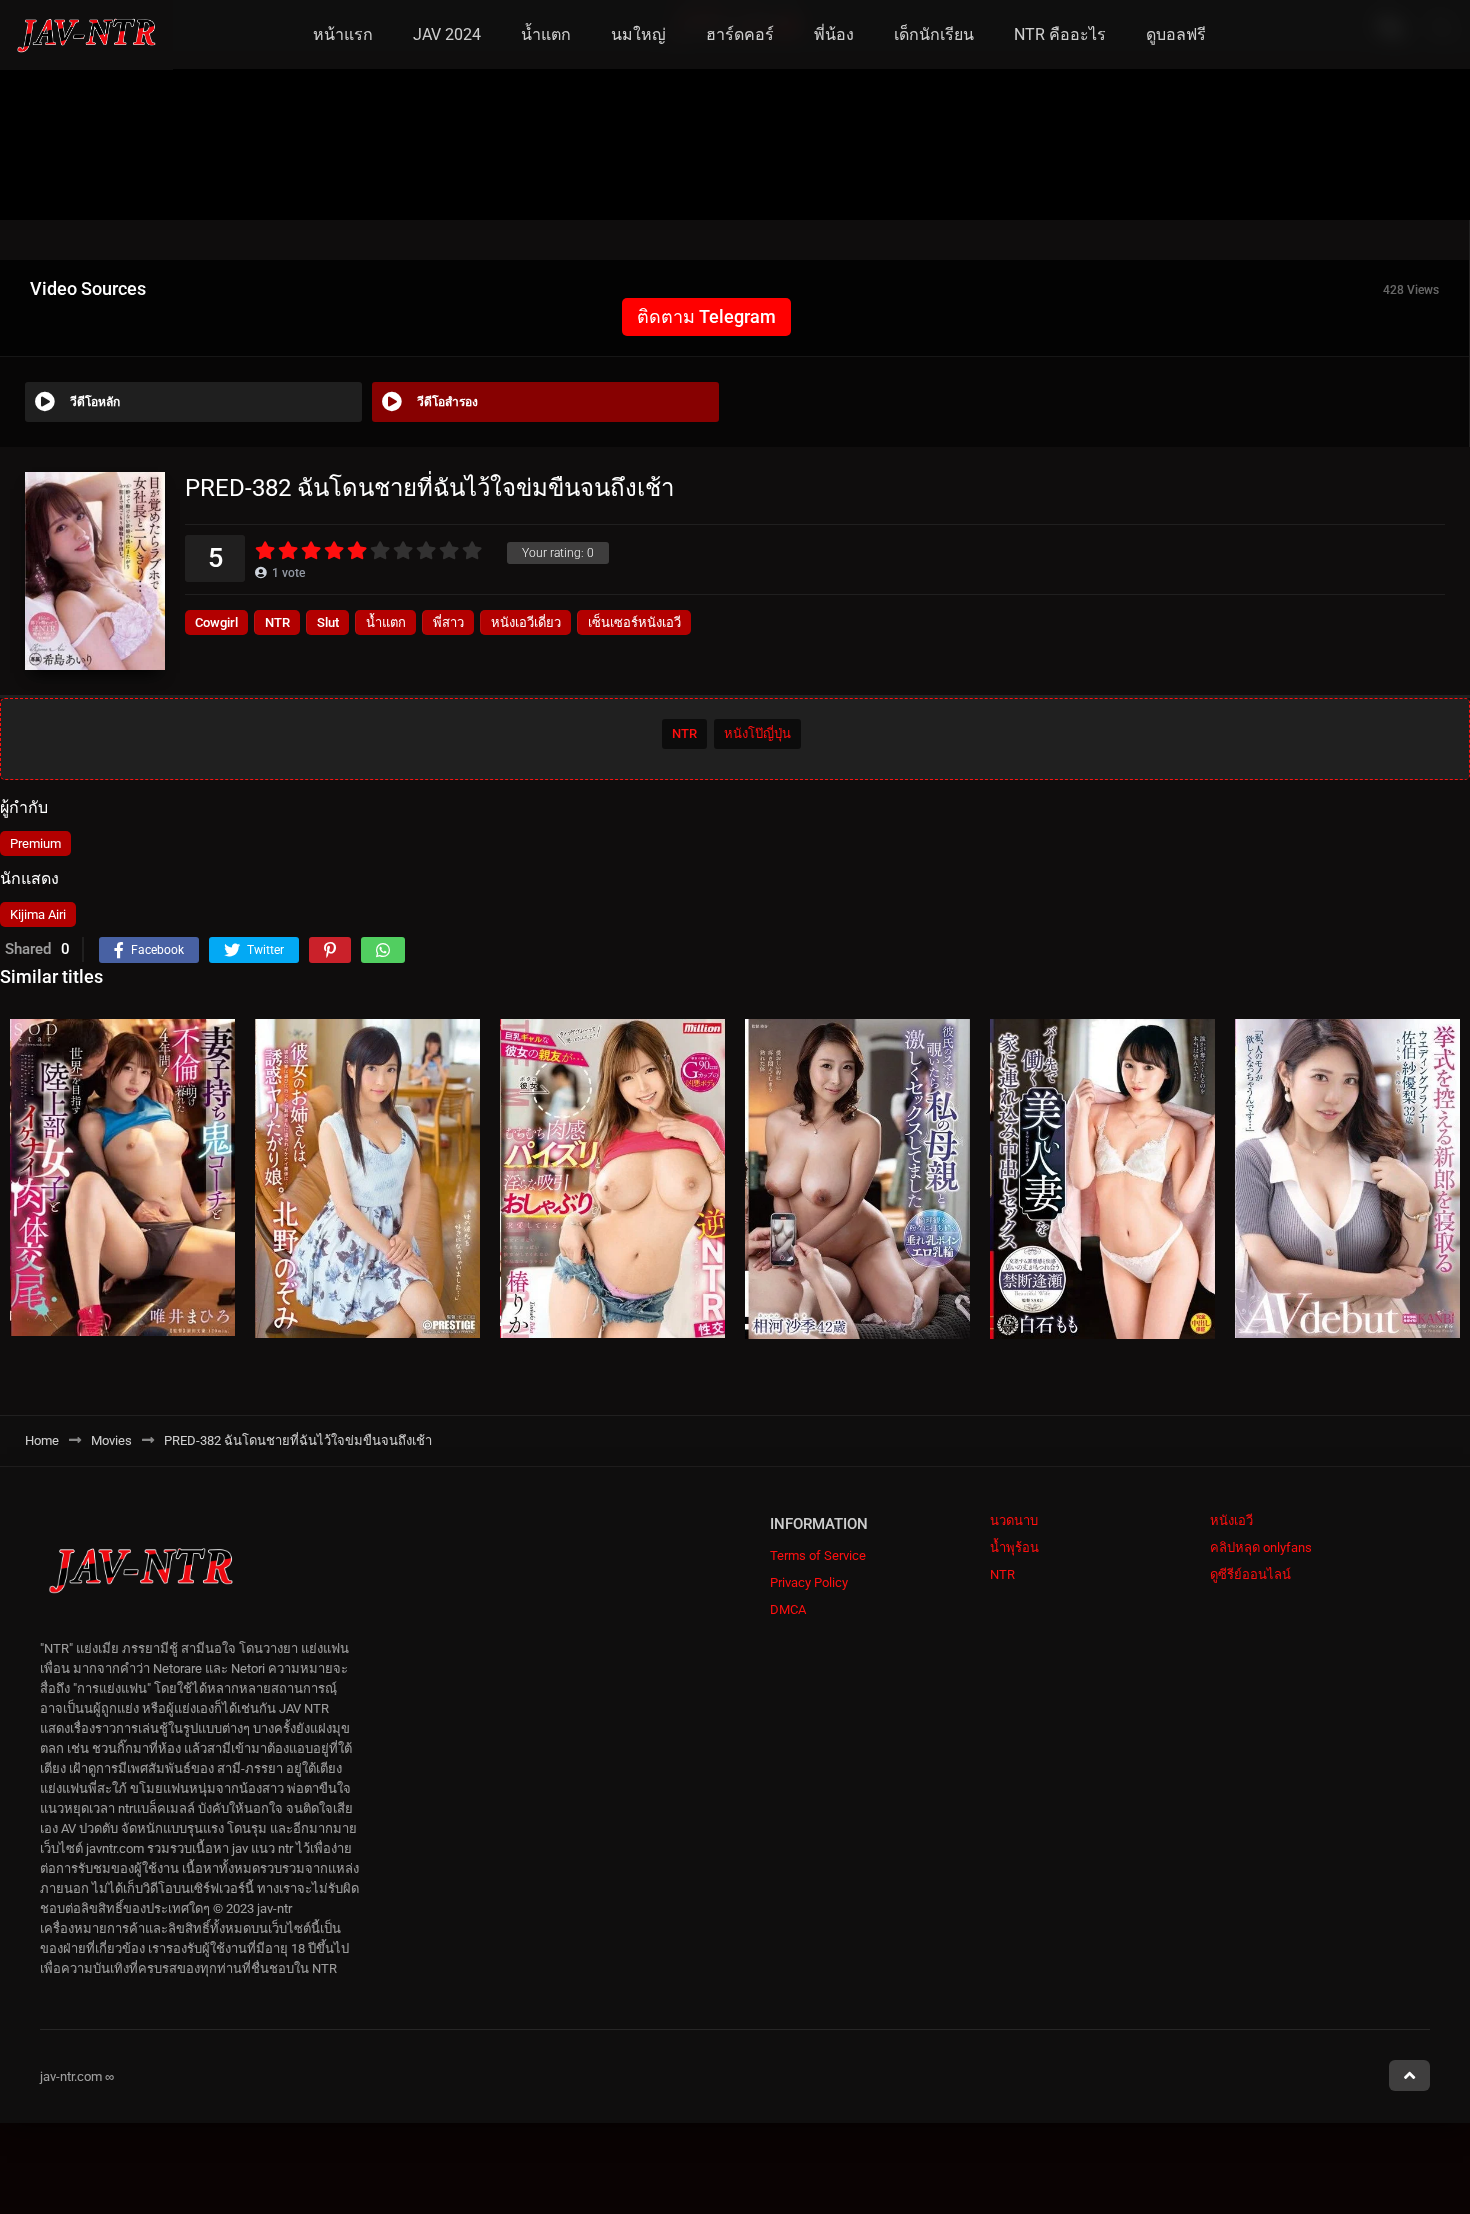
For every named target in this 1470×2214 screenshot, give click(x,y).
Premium (35, 843)
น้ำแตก (546, 34)
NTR (277, 622)
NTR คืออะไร (1060, 34)
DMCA (788, 1609)
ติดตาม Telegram (706, 316)
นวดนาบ (1014, 1520)
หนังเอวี (1231, 1520)
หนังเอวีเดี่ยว (526, 622)
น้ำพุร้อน (1014, 1547)
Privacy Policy (809, 1582)
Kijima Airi (38, 914)
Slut (328, 622)
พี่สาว (448, 622)
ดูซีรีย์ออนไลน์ (1250, 1574)
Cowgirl (216, 622)
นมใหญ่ (638, 34)
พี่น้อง (834, 34)
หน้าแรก (343, 34)
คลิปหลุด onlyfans (1261, 1547)
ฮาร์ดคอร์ (740, 34)
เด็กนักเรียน (934, 34)
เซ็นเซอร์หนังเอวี (634, 622)
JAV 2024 (447, 34)
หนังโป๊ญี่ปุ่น (757, 733)
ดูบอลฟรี (1176, 34)
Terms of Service (818, 1555)
